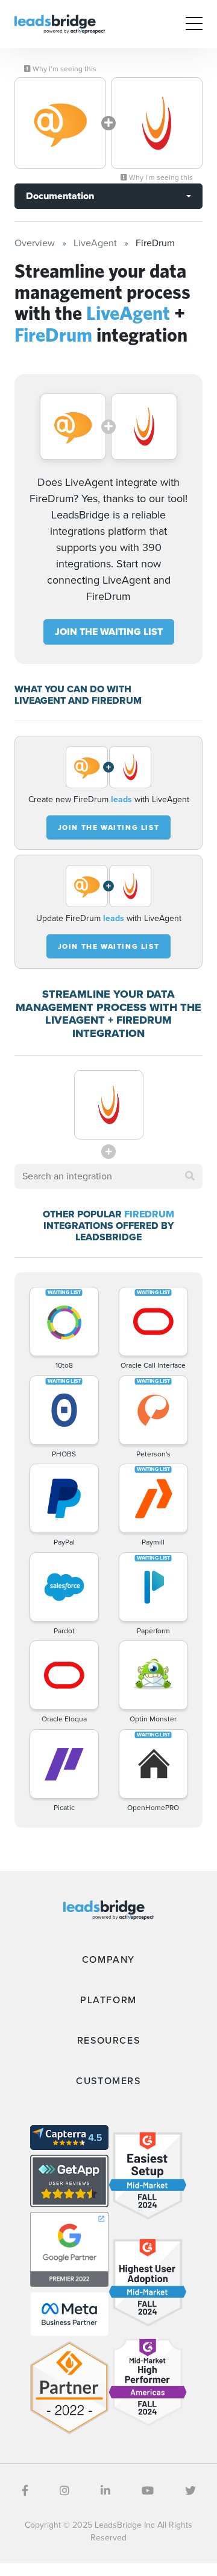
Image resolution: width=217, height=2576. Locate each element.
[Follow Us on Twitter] (190, 2491)
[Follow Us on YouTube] (148, 2491)
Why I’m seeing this (64, 69)
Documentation (60, 196)
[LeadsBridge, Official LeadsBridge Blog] (60, 23)
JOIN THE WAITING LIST (109, 632)
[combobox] (108, 1176)
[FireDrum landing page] (157, 123)
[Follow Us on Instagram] (64, 2491)
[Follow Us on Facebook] (25, 2491)
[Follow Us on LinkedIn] (105, 2491)
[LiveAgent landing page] (60, 123)
